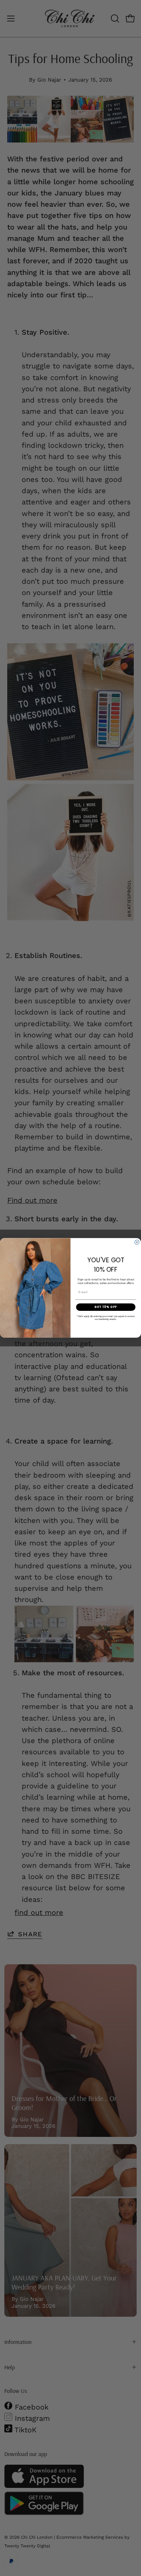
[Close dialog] (137, 1242)
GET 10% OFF (106, 1307)
